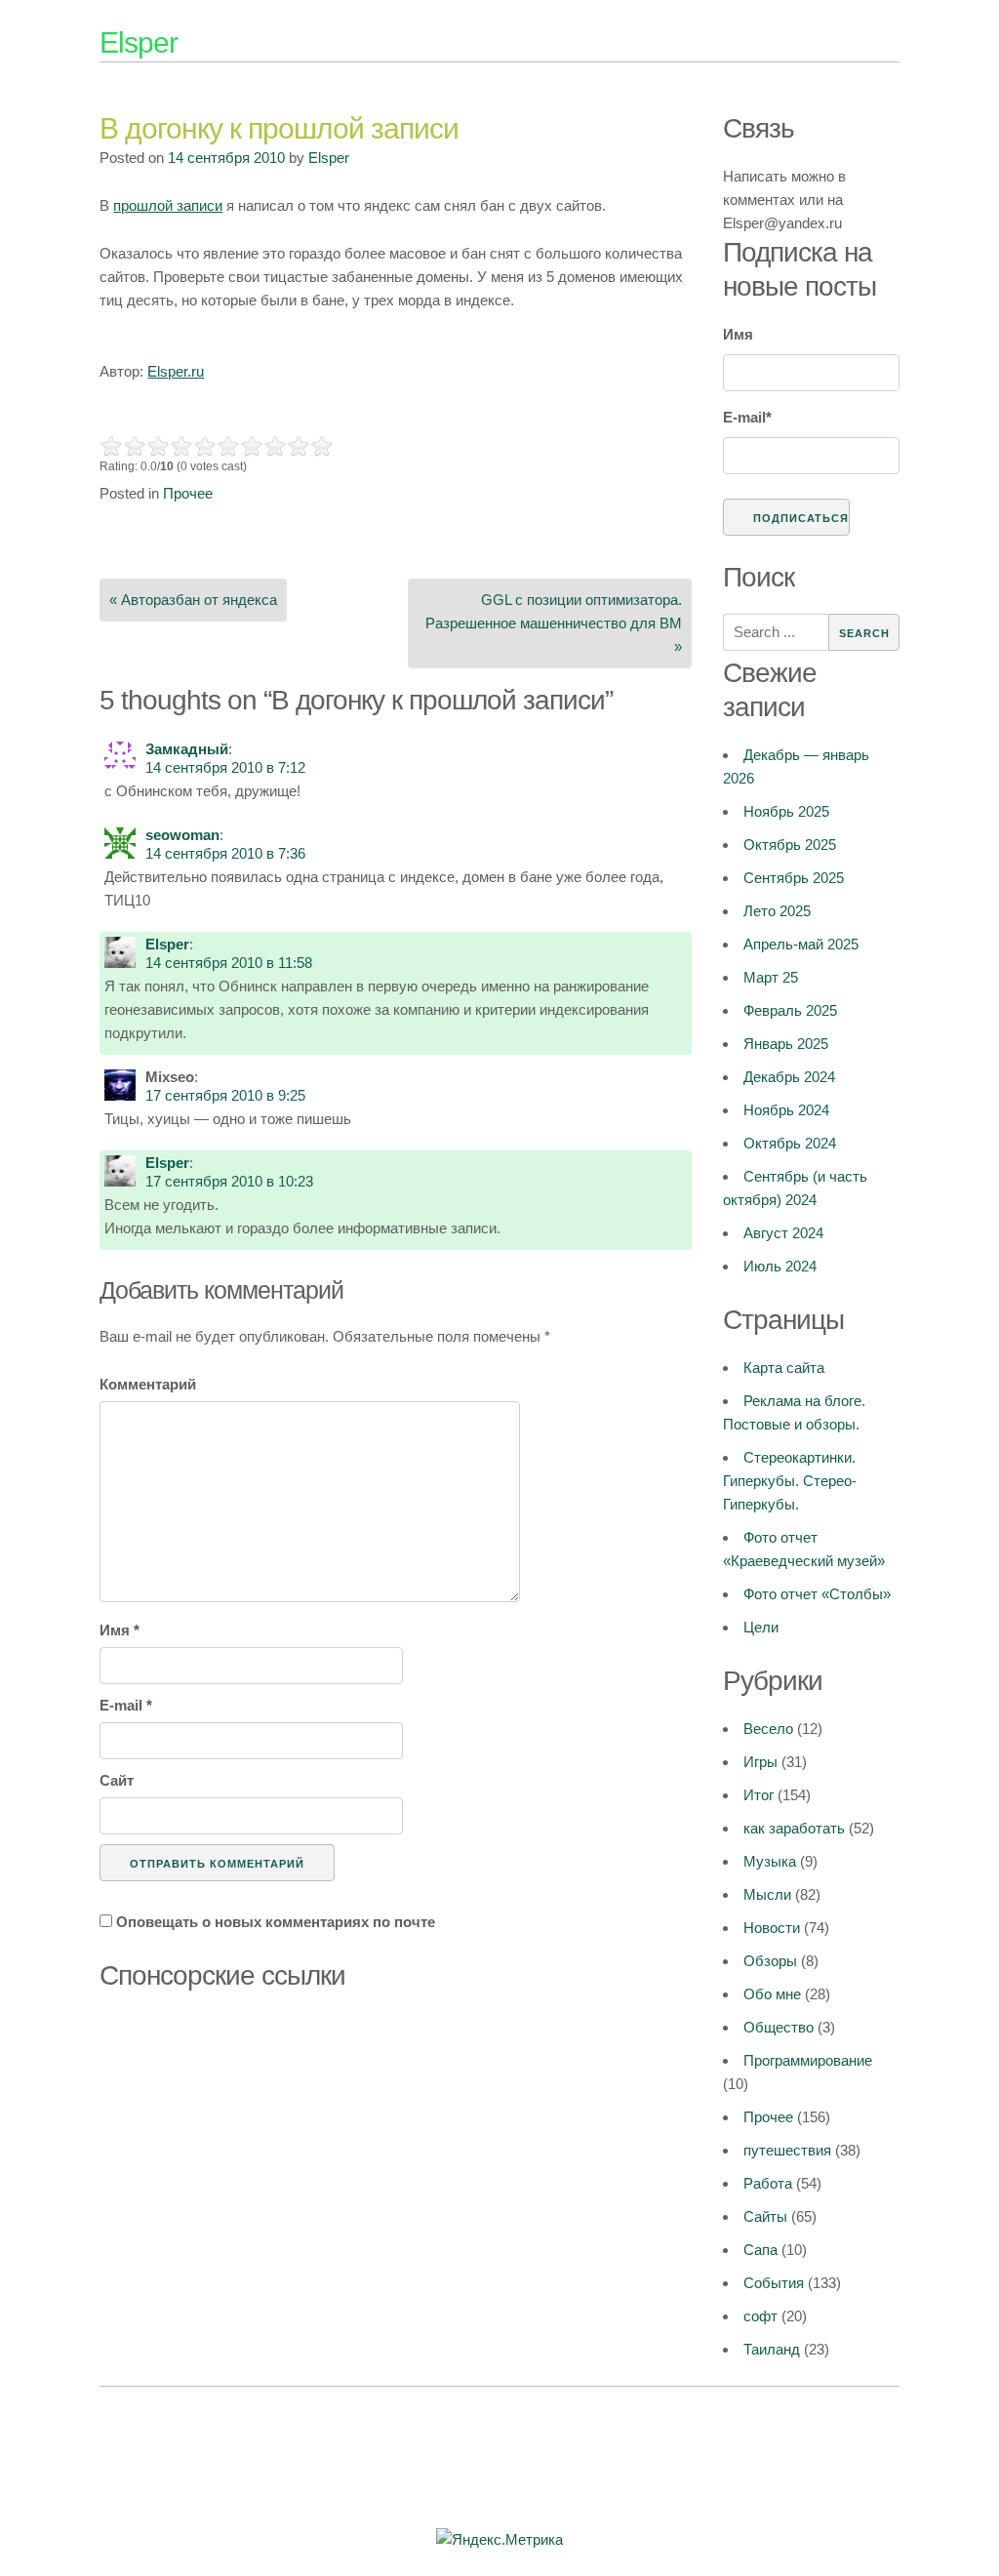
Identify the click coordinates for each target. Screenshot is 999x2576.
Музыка (770, 1861)
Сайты (765, 2216)
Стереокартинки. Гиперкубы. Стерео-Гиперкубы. (790, 1481)
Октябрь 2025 (790, 845)
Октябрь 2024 (790, 1143)
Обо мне (772, 1994)
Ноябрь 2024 (786, 1110)
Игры (760, 1762)
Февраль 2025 (790, 1010)
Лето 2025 (777, 911)
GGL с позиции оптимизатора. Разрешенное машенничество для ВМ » (554, 623)
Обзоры (770, 1961)
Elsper (139, 42)
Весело (768, 1729)
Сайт (117, 1780)
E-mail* (747, 417)
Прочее (188, 493)
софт (760, 2316)
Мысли (767, 1894)
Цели (761, 1627)
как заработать (794, 1828)
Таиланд (772, 2349)
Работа (768, 2183)
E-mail (126, 1705)
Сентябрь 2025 (794, 878)
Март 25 (771, 977)
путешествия (787, 2150)
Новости (772, 1928)
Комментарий (148, 1384)
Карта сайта (784, 1368)
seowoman (182, 835)
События (774, 2283)
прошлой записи (168, 205)
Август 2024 (783, 1233)
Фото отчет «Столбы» (817, 1594)
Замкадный (187, 749)
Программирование (808, 2060)
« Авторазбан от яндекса (193, 600)
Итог (759, 1795)
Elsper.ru (176, 371)
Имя (120, 1630)
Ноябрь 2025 (786, 811)
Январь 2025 (786, 1044)
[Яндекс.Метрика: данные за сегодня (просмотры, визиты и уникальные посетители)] (499, 2540)
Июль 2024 (780, 1266)
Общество (779, 2027)
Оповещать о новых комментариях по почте (276, 1922)
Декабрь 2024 (789, 1077)
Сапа (760, 2250)
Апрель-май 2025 (801, 944)
